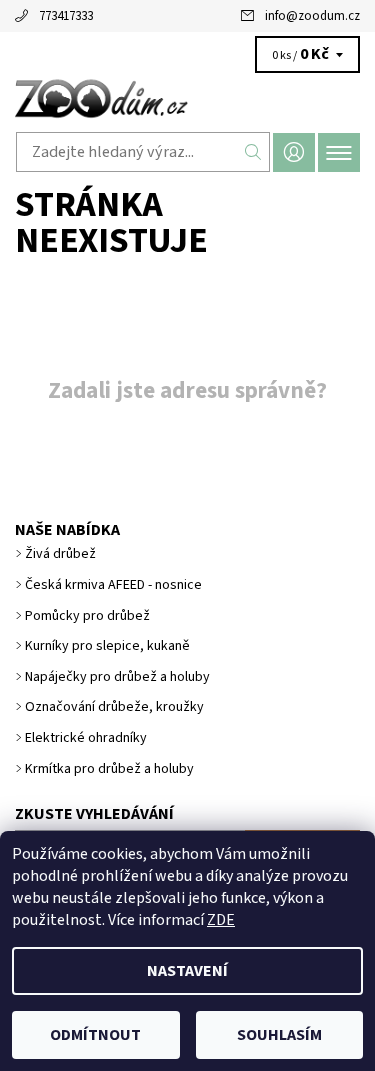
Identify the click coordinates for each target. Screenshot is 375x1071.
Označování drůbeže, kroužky (114, 707)
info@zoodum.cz (312, 16)
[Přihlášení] (294, 152)
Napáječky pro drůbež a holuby (117, 677)
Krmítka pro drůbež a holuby (109, 769)
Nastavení (187, 971)
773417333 (66, 16)
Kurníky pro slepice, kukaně (107, 646)
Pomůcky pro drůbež (87, 616)
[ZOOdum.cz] (187, 98)
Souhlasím (279, 1035)
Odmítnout (95, 1035)
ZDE (221, 920)
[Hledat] (253, 152)
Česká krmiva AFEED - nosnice (113, 585)
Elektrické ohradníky (86, 738)
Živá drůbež (60, 554)
